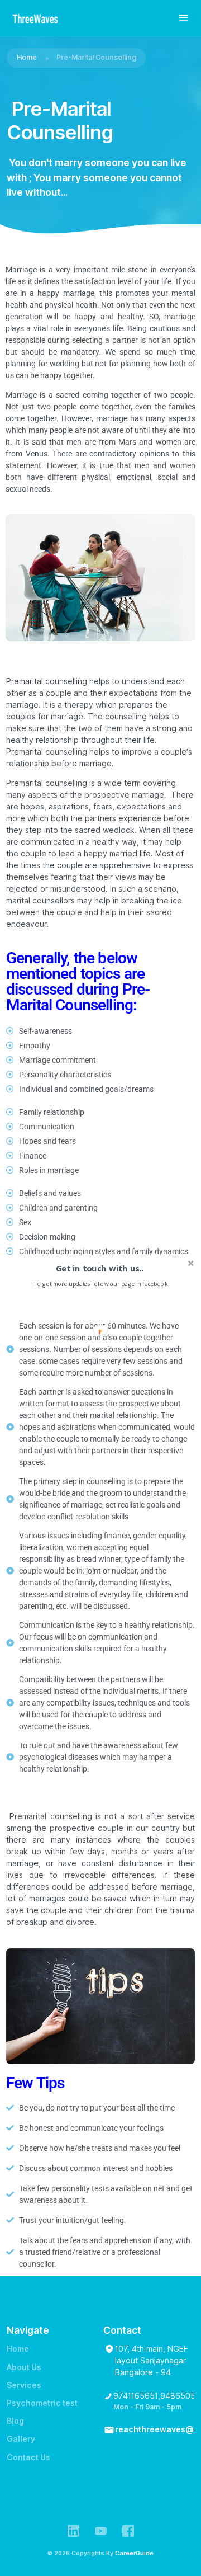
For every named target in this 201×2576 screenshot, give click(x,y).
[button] (100, 1268)
